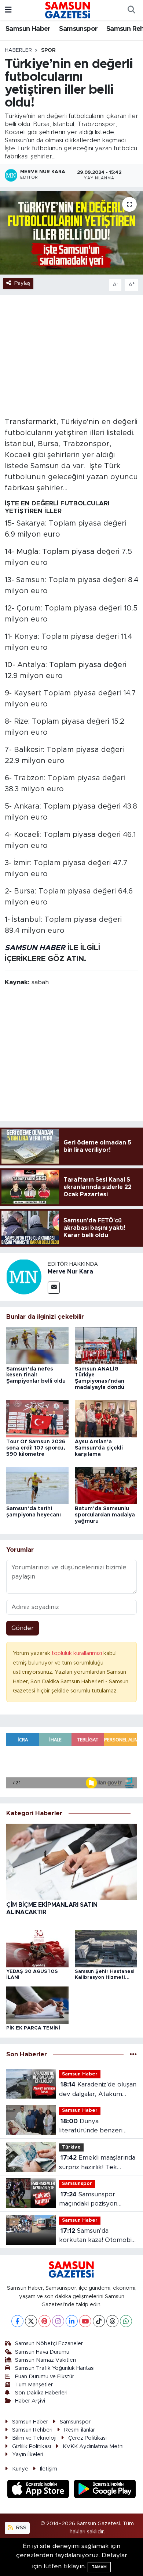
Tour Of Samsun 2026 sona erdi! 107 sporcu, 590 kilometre (36, 1448)
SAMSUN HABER (35, 948)
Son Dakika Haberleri (41, 2393)
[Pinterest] (45, 2321)
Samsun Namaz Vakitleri (45, 2360)
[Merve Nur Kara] (24, 1277)
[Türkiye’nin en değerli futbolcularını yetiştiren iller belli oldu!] (71, 233)
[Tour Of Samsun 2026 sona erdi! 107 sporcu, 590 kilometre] (37, 1418)
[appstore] (39, 2490)
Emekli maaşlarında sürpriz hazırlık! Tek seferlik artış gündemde (97, 2163)
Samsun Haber (28, 29)
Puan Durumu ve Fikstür (45, 2377)
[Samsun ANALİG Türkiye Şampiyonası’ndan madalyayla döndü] (106, 1345)
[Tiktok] (99, 2321)
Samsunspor (78, 29)
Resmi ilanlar (80, 2430)
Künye (20, 2469)
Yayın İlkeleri (28, 2455)
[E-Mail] (54, 1288)
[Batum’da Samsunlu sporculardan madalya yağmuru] (106, 1485)
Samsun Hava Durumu (42, 2352)
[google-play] (105, 2490)
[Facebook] (17, 2321)
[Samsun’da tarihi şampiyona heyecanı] (37, 1485)
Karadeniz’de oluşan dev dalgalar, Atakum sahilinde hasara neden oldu (98, 2090)
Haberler (18, 50)
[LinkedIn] (72, 2321)
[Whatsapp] (126, 2321)
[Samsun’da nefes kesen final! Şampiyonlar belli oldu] (37, 1345)
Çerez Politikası (87, 2438)
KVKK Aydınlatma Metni (93, 2446)
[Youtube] (85, 2321)
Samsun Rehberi (32, 2430)
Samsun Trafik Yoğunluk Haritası (55, 2368)
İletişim (49, 2469)
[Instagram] (58, 2321)
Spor (48, 50)
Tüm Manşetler (34, 2385)
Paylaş (22, 283)
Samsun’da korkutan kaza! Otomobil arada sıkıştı (96, 2236)
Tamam (99, 2567)
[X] (31, 2321)
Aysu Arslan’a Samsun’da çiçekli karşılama (99, 1448)
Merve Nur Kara (70, 1272)
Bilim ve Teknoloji (34, 2438)
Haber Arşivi (30, 2401)
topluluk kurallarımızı (78, 1653)
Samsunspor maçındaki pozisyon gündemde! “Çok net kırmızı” (90, 2200)
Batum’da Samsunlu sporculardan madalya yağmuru (105, 1515)
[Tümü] (133, 2055)
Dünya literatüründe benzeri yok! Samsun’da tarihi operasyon (91, 2127)
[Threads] (112, 2321)
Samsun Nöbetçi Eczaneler (49, 2344)
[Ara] (131, 10)
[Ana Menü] (8, 10)
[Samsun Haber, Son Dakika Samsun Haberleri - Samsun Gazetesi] (68, 10)
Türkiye (71, 2147)
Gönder (23, 1628)
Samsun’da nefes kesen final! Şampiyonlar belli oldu (36, 1375)
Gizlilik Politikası (32, 2446)
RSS (21, 2528)
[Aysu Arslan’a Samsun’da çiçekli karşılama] (106, 1418)
